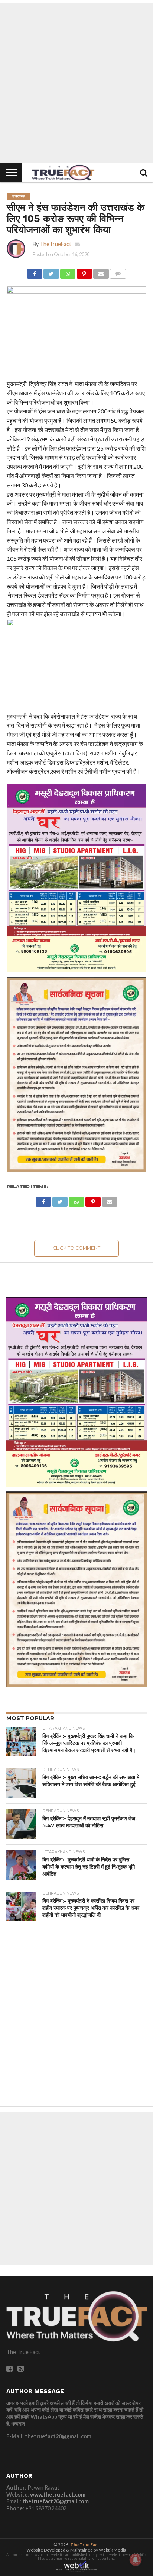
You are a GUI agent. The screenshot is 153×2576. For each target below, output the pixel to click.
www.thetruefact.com (58, 2495)
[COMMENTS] (118, 272)
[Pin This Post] (84, 272)
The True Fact (85, 2545)
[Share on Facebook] (35, 272)
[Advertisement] (76, 83)
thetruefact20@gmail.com (56, 2501)
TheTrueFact (56, 244)
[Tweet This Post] (51, 272)
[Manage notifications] (136, 2560)
